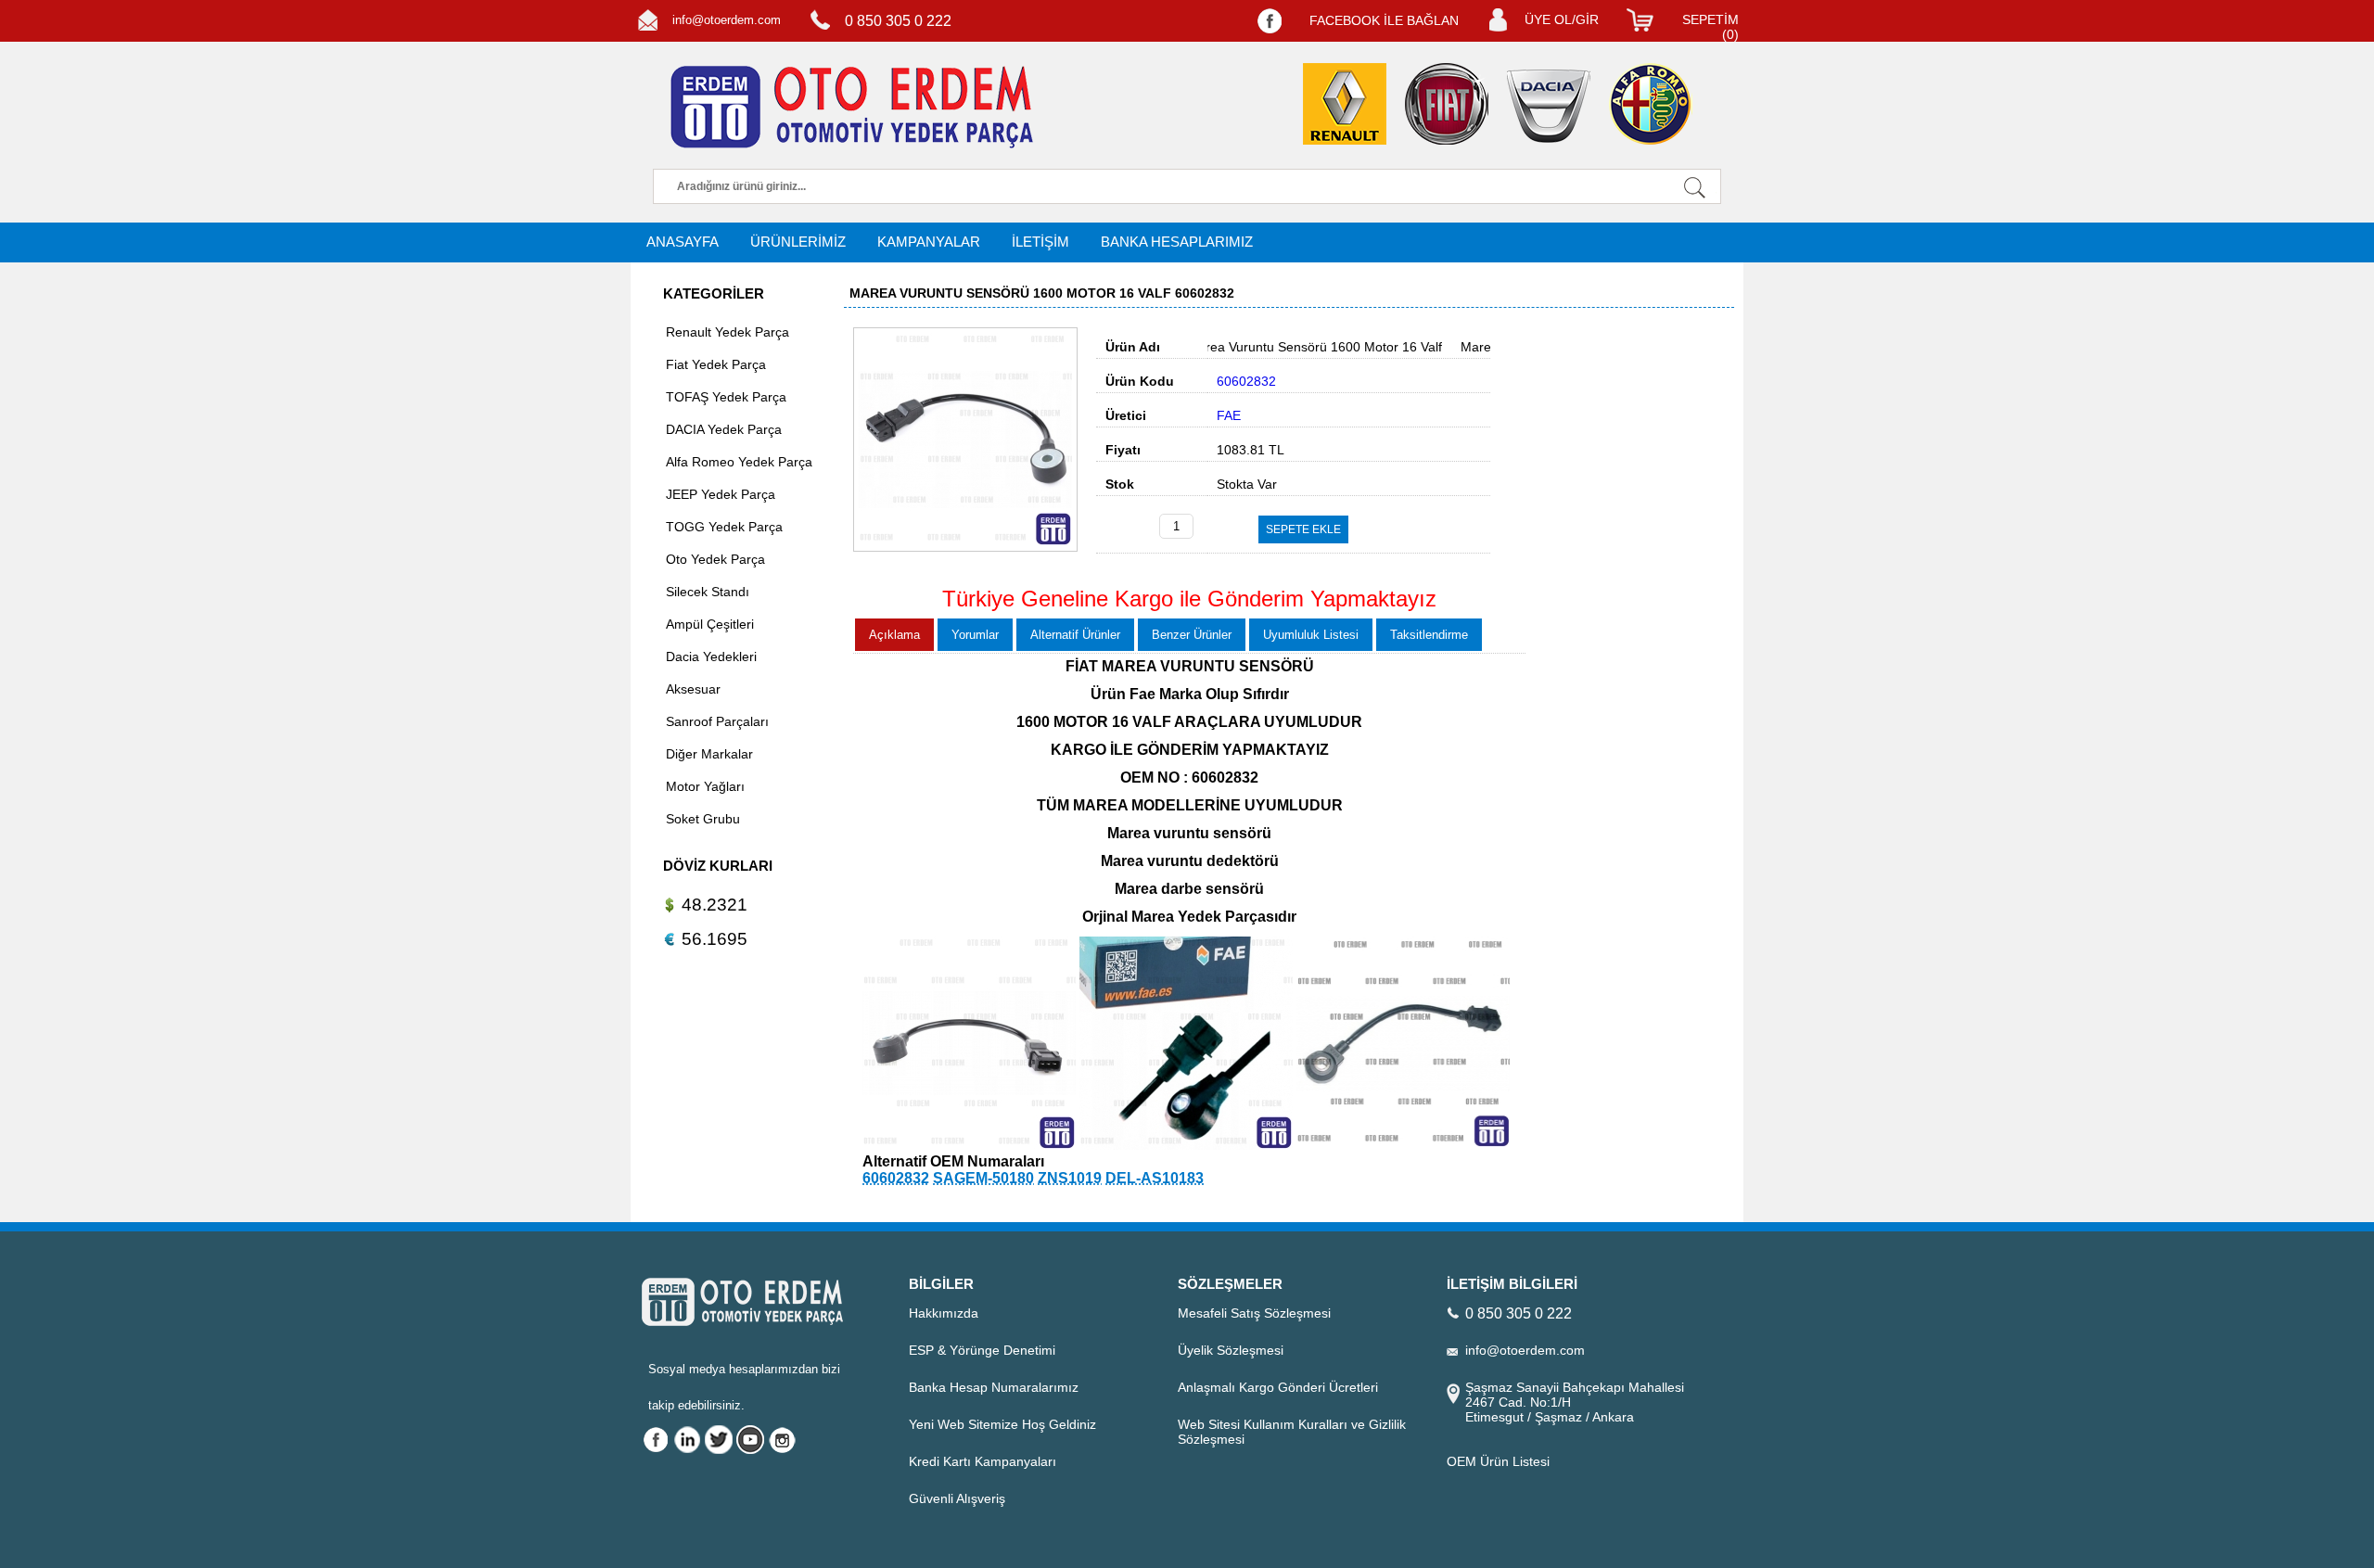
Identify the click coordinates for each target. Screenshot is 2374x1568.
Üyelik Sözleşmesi (1231, 1350)
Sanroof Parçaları (717, 721)
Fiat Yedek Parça (716, 364)
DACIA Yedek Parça (724, 429)
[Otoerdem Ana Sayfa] (849, 108)
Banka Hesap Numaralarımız (994, 1387)
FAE (1229, 415)
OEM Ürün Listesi (1498, 1461)
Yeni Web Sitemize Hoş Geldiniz (1002, 1424)
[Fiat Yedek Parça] (1447, 104)
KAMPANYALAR (929, 242)
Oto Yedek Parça (715, 559)
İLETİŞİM (1040, 242)
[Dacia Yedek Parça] (1549, 106)
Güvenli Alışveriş (957, 1498)
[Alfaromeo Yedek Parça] (1651, 104)
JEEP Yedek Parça (721, 494)
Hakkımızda (944, 1313)
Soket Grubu (703, 819)
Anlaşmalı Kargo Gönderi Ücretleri (1278, 1387)
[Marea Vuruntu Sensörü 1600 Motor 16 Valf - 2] (969, 1145)
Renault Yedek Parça (728, 332)
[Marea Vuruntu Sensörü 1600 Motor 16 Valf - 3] (1186, 1145)
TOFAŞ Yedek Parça (726, 397)
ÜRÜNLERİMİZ (798, 242)
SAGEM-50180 (983, 1178)
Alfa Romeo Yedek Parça (739, 462)
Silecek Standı (708, 592)
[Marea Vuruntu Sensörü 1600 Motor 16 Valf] (965, 547)
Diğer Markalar (709, 754)
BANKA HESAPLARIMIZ (1177, 242)
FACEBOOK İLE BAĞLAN (1384, 20)
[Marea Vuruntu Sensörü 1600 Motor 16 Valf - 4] (1403, 1145)
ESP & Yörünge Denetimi (982, 1350)
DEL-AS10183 (1155, 1178)
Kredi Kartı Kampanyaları (983, 1461)
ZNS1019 (1070, 1178)
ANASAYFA (683, 242)
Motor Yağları (705, 786)
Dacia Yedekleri (711, 657)
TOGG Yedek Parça (724, 527)
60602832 (896, 1178)
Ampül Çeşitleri (710, 624)
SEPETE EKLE (1303, 529)
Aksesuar (693, 689)
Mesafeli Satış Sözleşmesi (1254, 1313)
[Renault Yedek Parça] (1345, 104)
